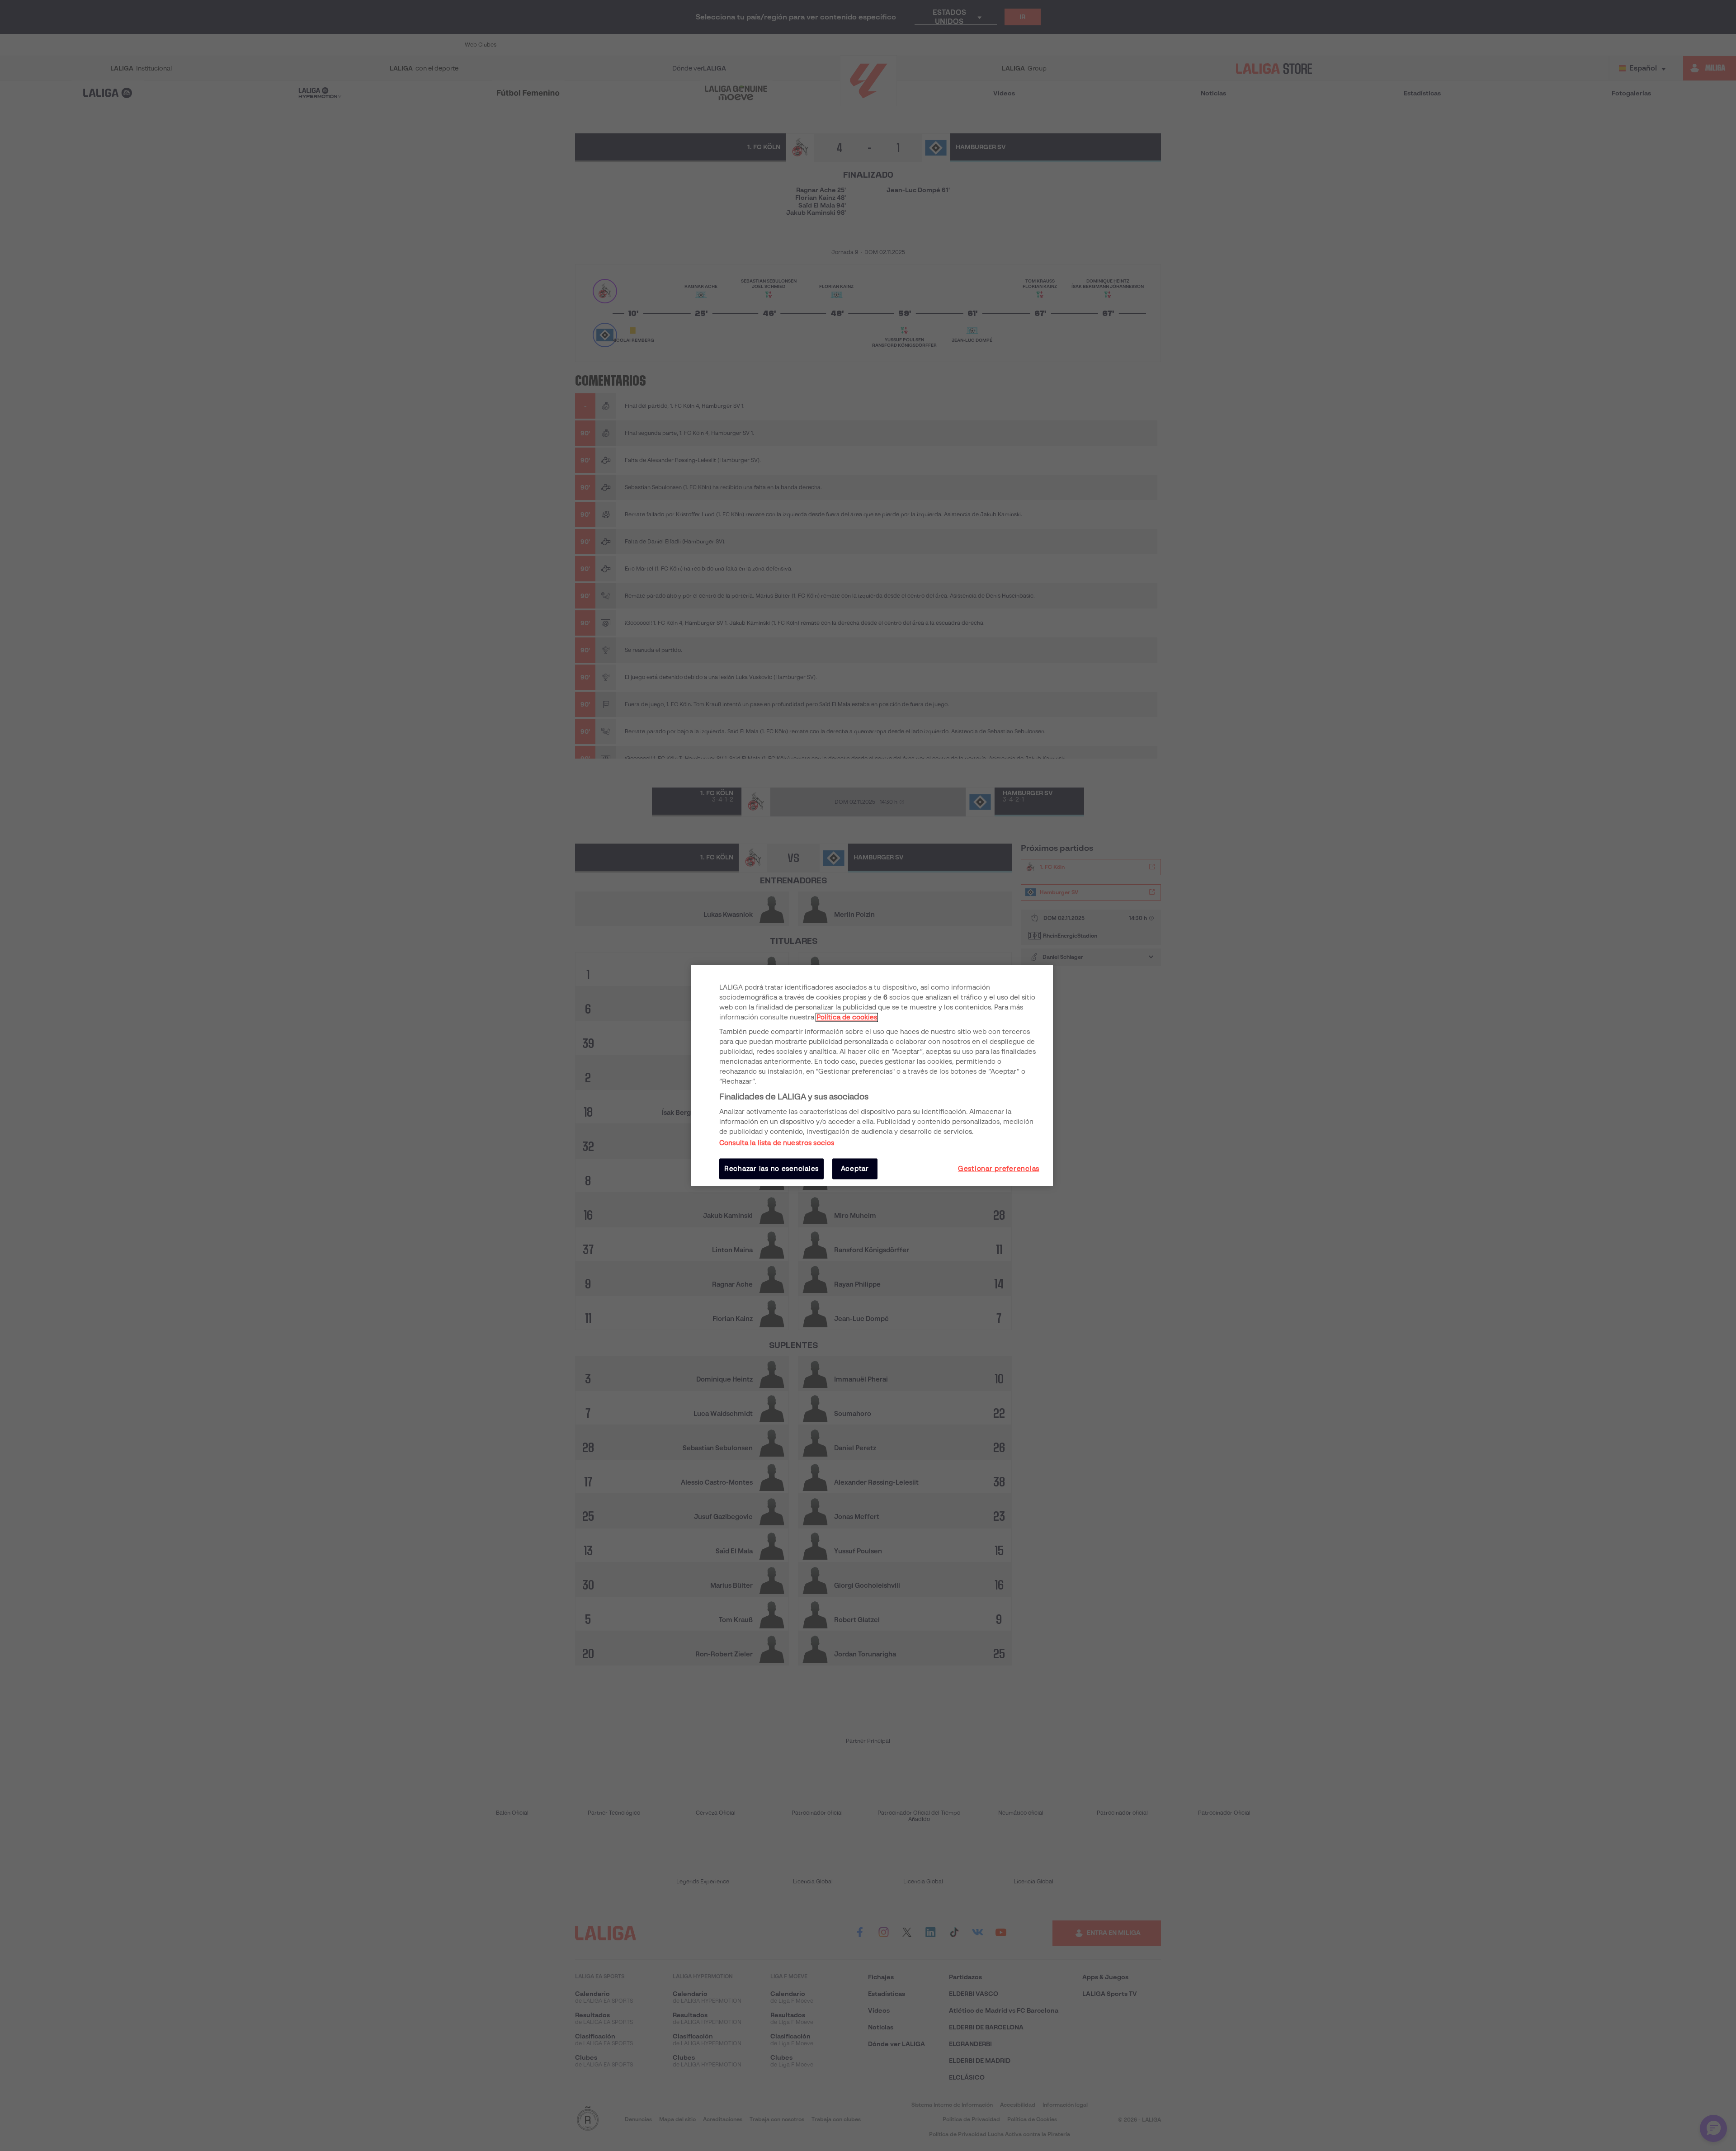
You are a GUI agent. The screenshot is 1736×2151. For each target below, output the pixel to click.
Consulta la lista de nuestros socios (777, 1143)
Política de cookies (847, 1017)
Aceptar (855, 1169)
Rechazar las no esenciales (771, 1169)
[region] (872, 1075)
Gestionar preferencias (999, 1169)
